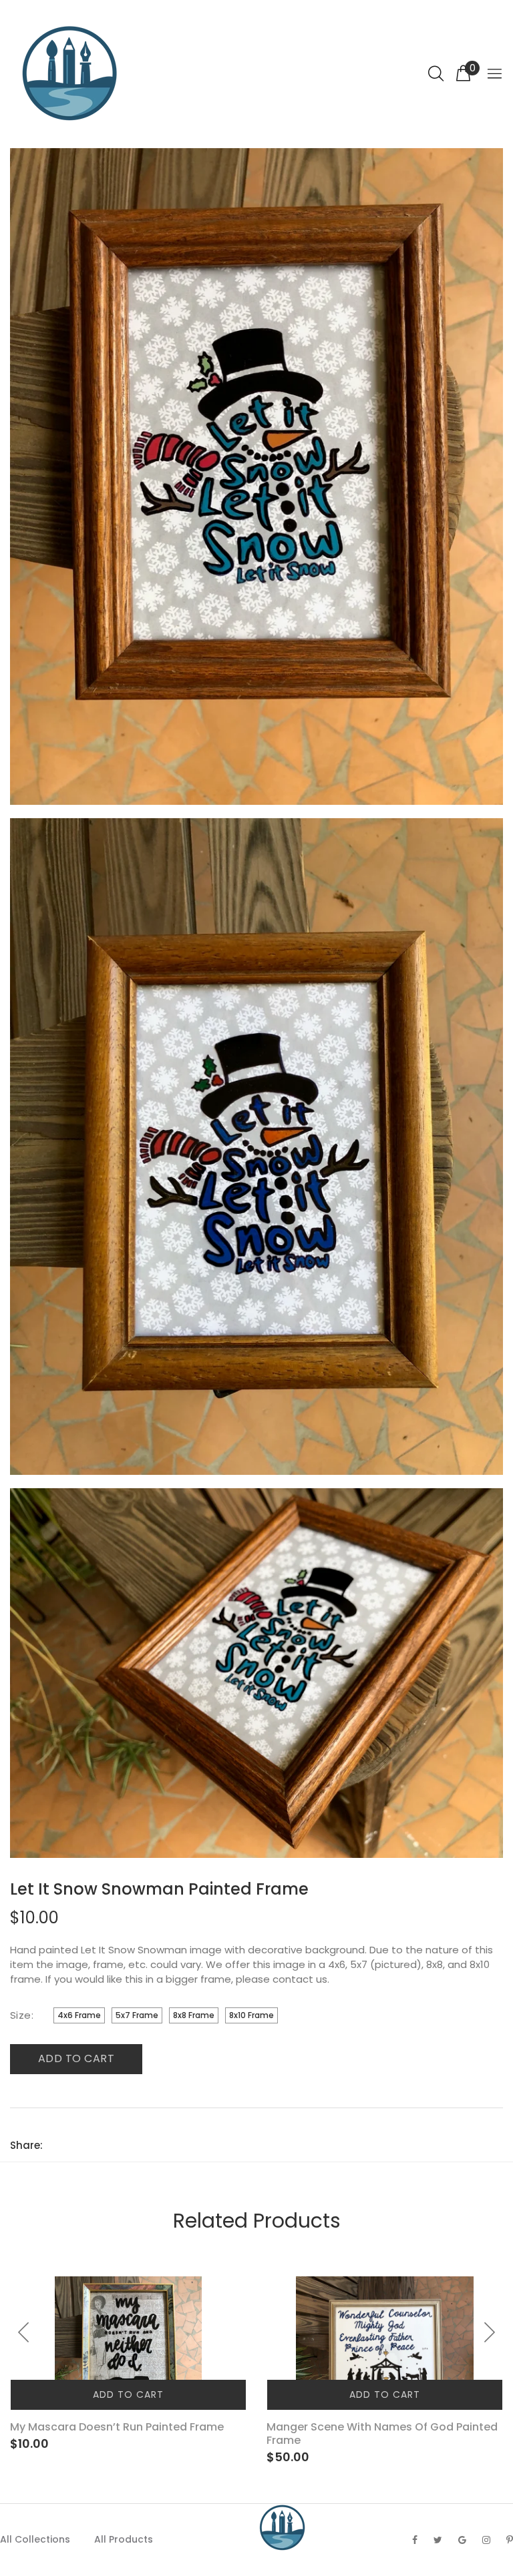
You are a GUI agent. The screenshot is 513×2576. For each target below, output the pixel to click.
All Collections (35, 2539)
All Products (124, 2539)
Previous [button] (24, 2332)
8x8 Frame (194, 2015)
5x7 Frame (137, 2015)
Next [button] (489, 2332)
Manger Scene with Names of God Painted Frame (382, 2434)
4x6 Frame (79, 2015)
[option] (128, 2364)
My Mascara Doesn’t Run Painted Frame (117, 2427)
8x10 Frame (251, 2015)
